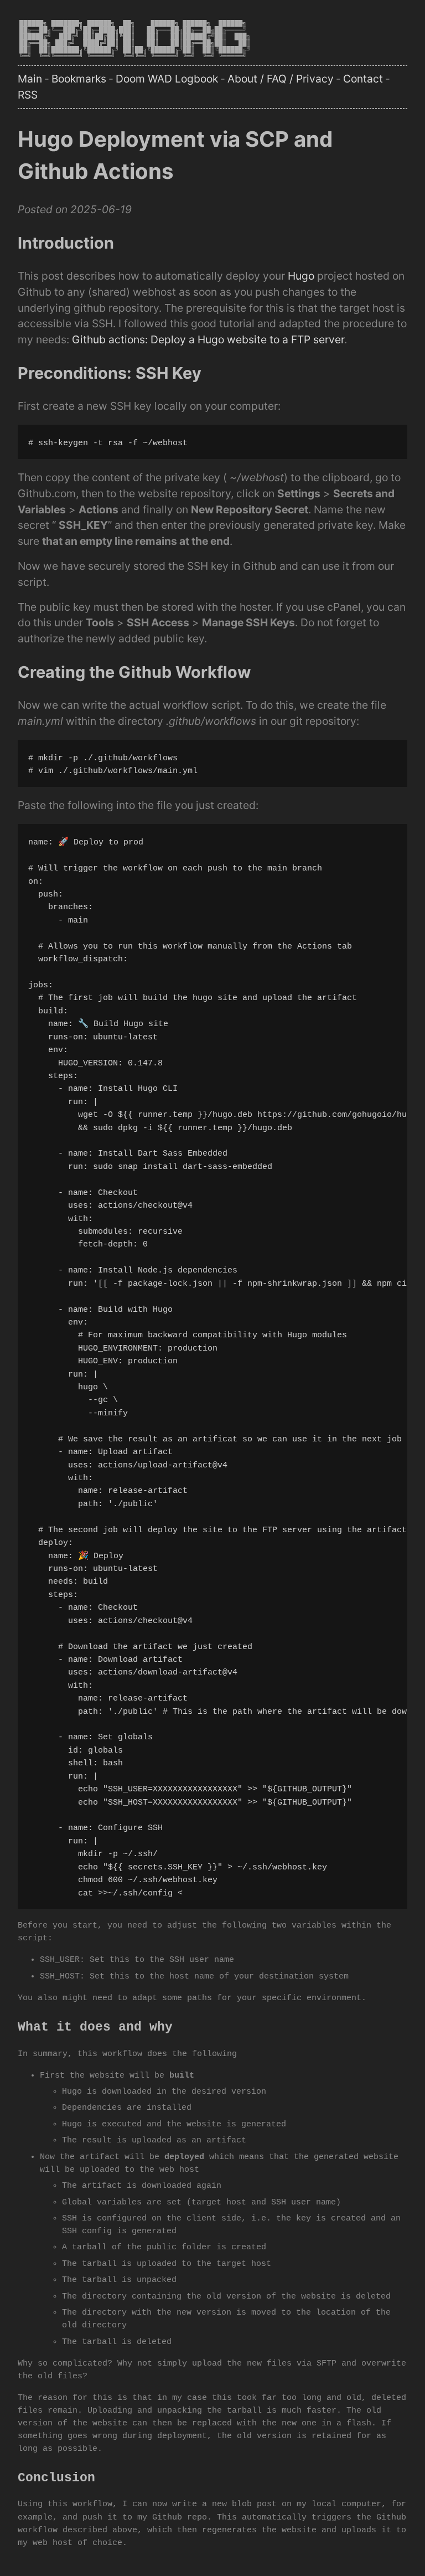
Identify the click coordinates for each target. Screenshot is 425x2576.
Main (30, 79)
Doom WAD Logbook (167, 79)
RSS (28, 95)
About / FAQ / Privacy (281, 79)
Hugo (301, 276)
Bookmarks (79, 79)
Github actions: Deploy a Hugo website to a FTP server (208, 339)
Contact (363, 79)
